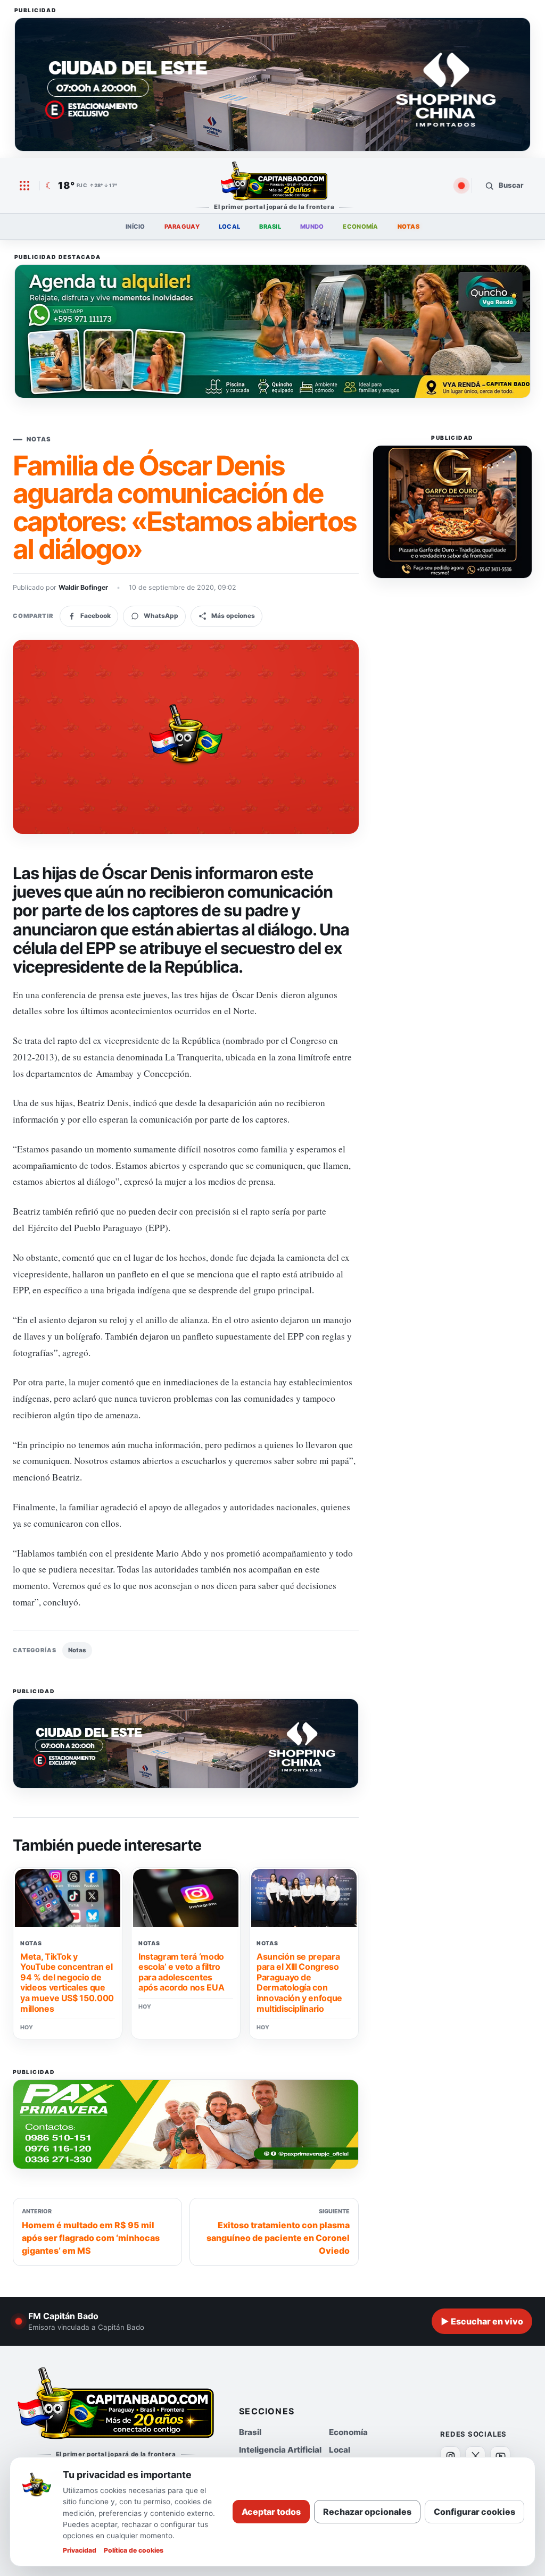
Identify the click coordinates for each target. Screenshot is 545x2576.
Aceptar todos (271, 2512)
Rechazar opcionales (367, 2512)
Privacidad (80, 2550)
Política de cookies (134, 2550)
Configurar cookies (474, 2512)
